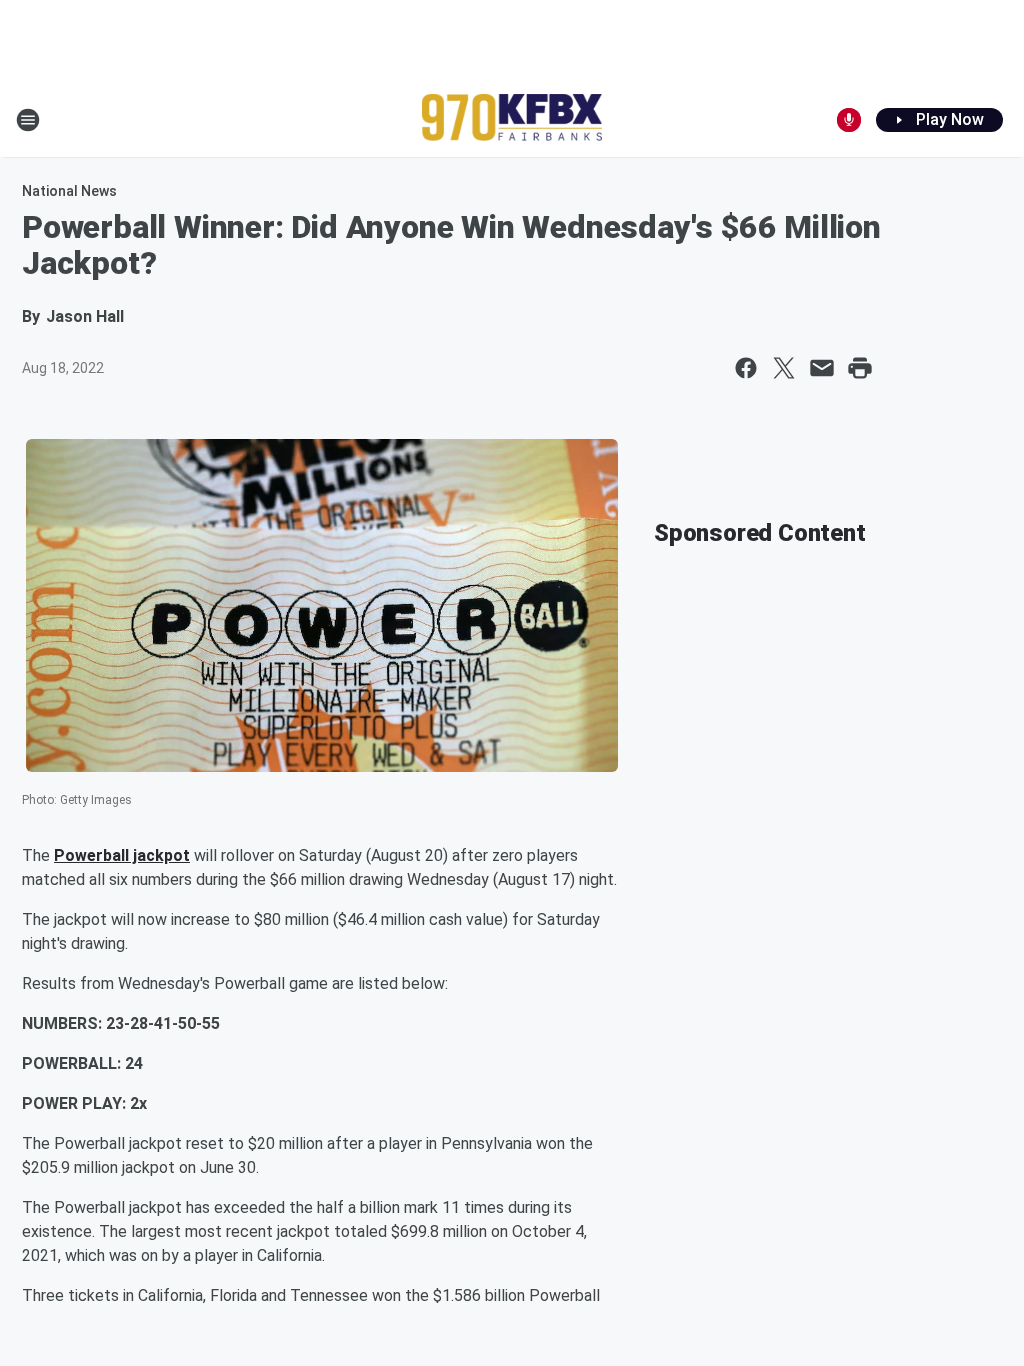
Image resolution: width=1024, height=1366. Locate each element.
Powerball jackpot (122, 855)
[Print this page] (860, 368)
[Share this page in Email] (822, 368)
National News (69, 191)
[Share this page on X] (784, 368)
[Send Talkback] (849, 120)
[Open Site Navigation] (28, 120)
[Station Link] (512, 119)
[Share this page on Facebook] (746, 368)
